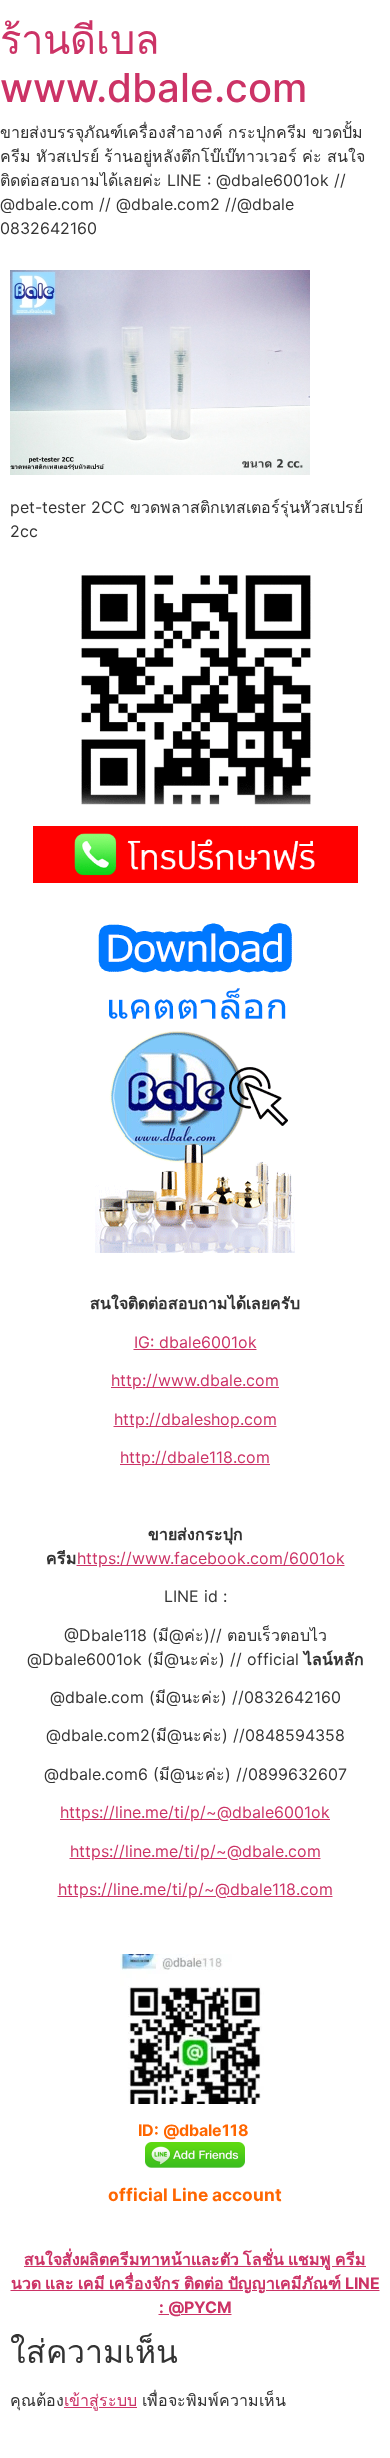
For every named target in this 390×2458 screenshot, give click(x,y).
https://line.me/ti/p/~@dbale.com (195, 1851)
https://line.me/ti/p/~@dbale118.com (195, 1889)
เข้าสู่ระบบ (100, 2400)
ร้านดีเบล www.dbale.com (153, 63)
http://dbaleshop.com (195, 1419)
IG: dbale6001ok (195, 1342)
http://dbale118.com (195, 1457)
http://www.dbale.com (195, 1380)
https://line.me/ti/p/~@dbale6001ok (195, 1812)
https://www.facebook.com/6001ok (211, 1558)
